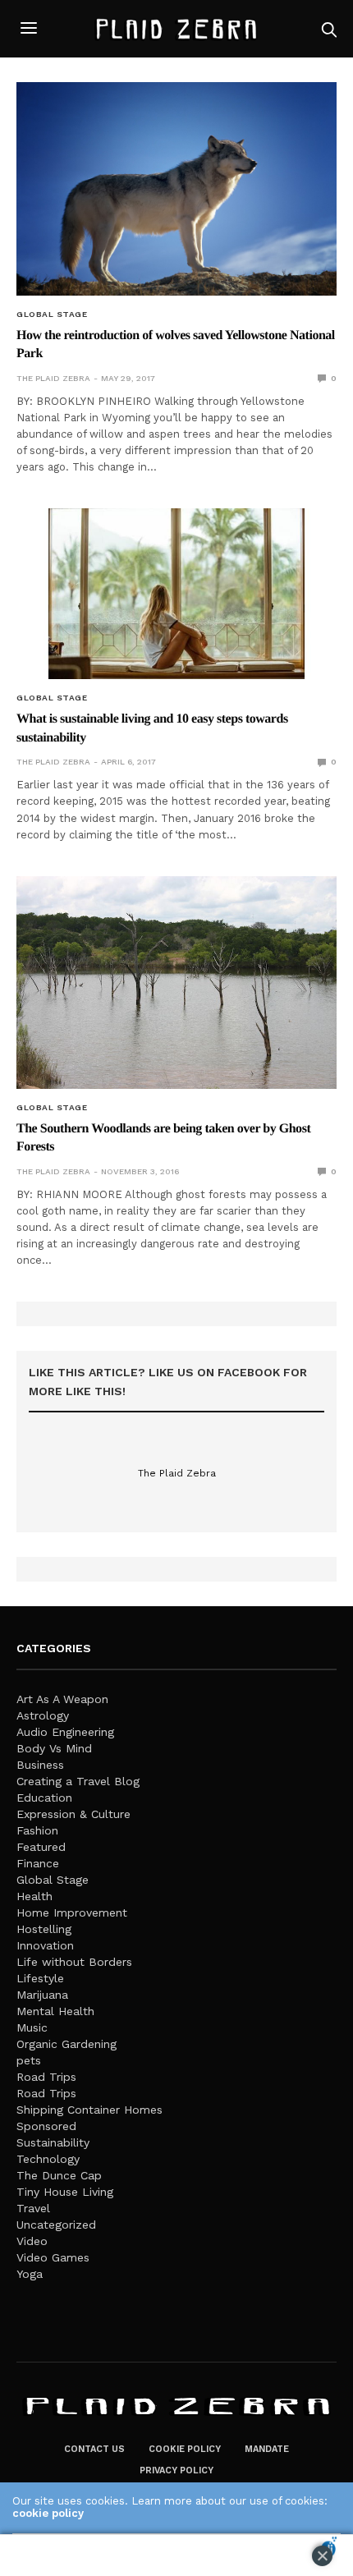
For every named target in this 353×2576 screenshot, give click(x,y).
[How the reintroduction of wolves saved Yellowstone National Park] (176, 189)
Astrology (43, 1715)
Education (44, 1798)
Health (34, 1896)
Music (32, 2027)
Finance (38, 1863)
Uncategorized (56, 2225)
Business (40, 1765)
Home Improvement (72, 1912)
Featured (41, 1847)
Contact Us (94, 2449)
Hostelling (44, 1929)
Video (32, 2241)
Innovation (45, 1945)
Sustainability (53, 2142)
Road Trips (46, 2077)
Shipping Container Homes (89, 2110)
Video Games (53, 2257)
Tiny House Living (65, 2192)
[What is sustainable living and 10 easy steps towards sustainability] (176, 594)
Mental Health (55, 2011)
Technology (48, 2159)
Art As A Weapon (62, 1699)
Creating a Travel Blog (78, 1781)
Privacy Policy (176, 2470)
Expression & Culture (73, 1814)
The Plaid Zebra (53, 378)
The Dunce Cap (59, 2175)
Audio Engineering (65, 1732)
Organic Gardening (66, 2044)
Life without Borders (74, 1962)
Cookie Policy (185, 2449)
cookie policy (48, 2513)
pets (29, 2060)
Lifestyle (40, 1978)
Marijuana (42, 1995)
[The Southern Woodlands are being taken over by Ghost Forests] (176, 983)
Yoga (30, 2274)
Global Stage (52, 315)
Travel (33, 2208)
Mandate (267, 2449)
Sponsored (46, 2126)
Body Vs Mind (54, 1748)
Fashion (37, 1830)
